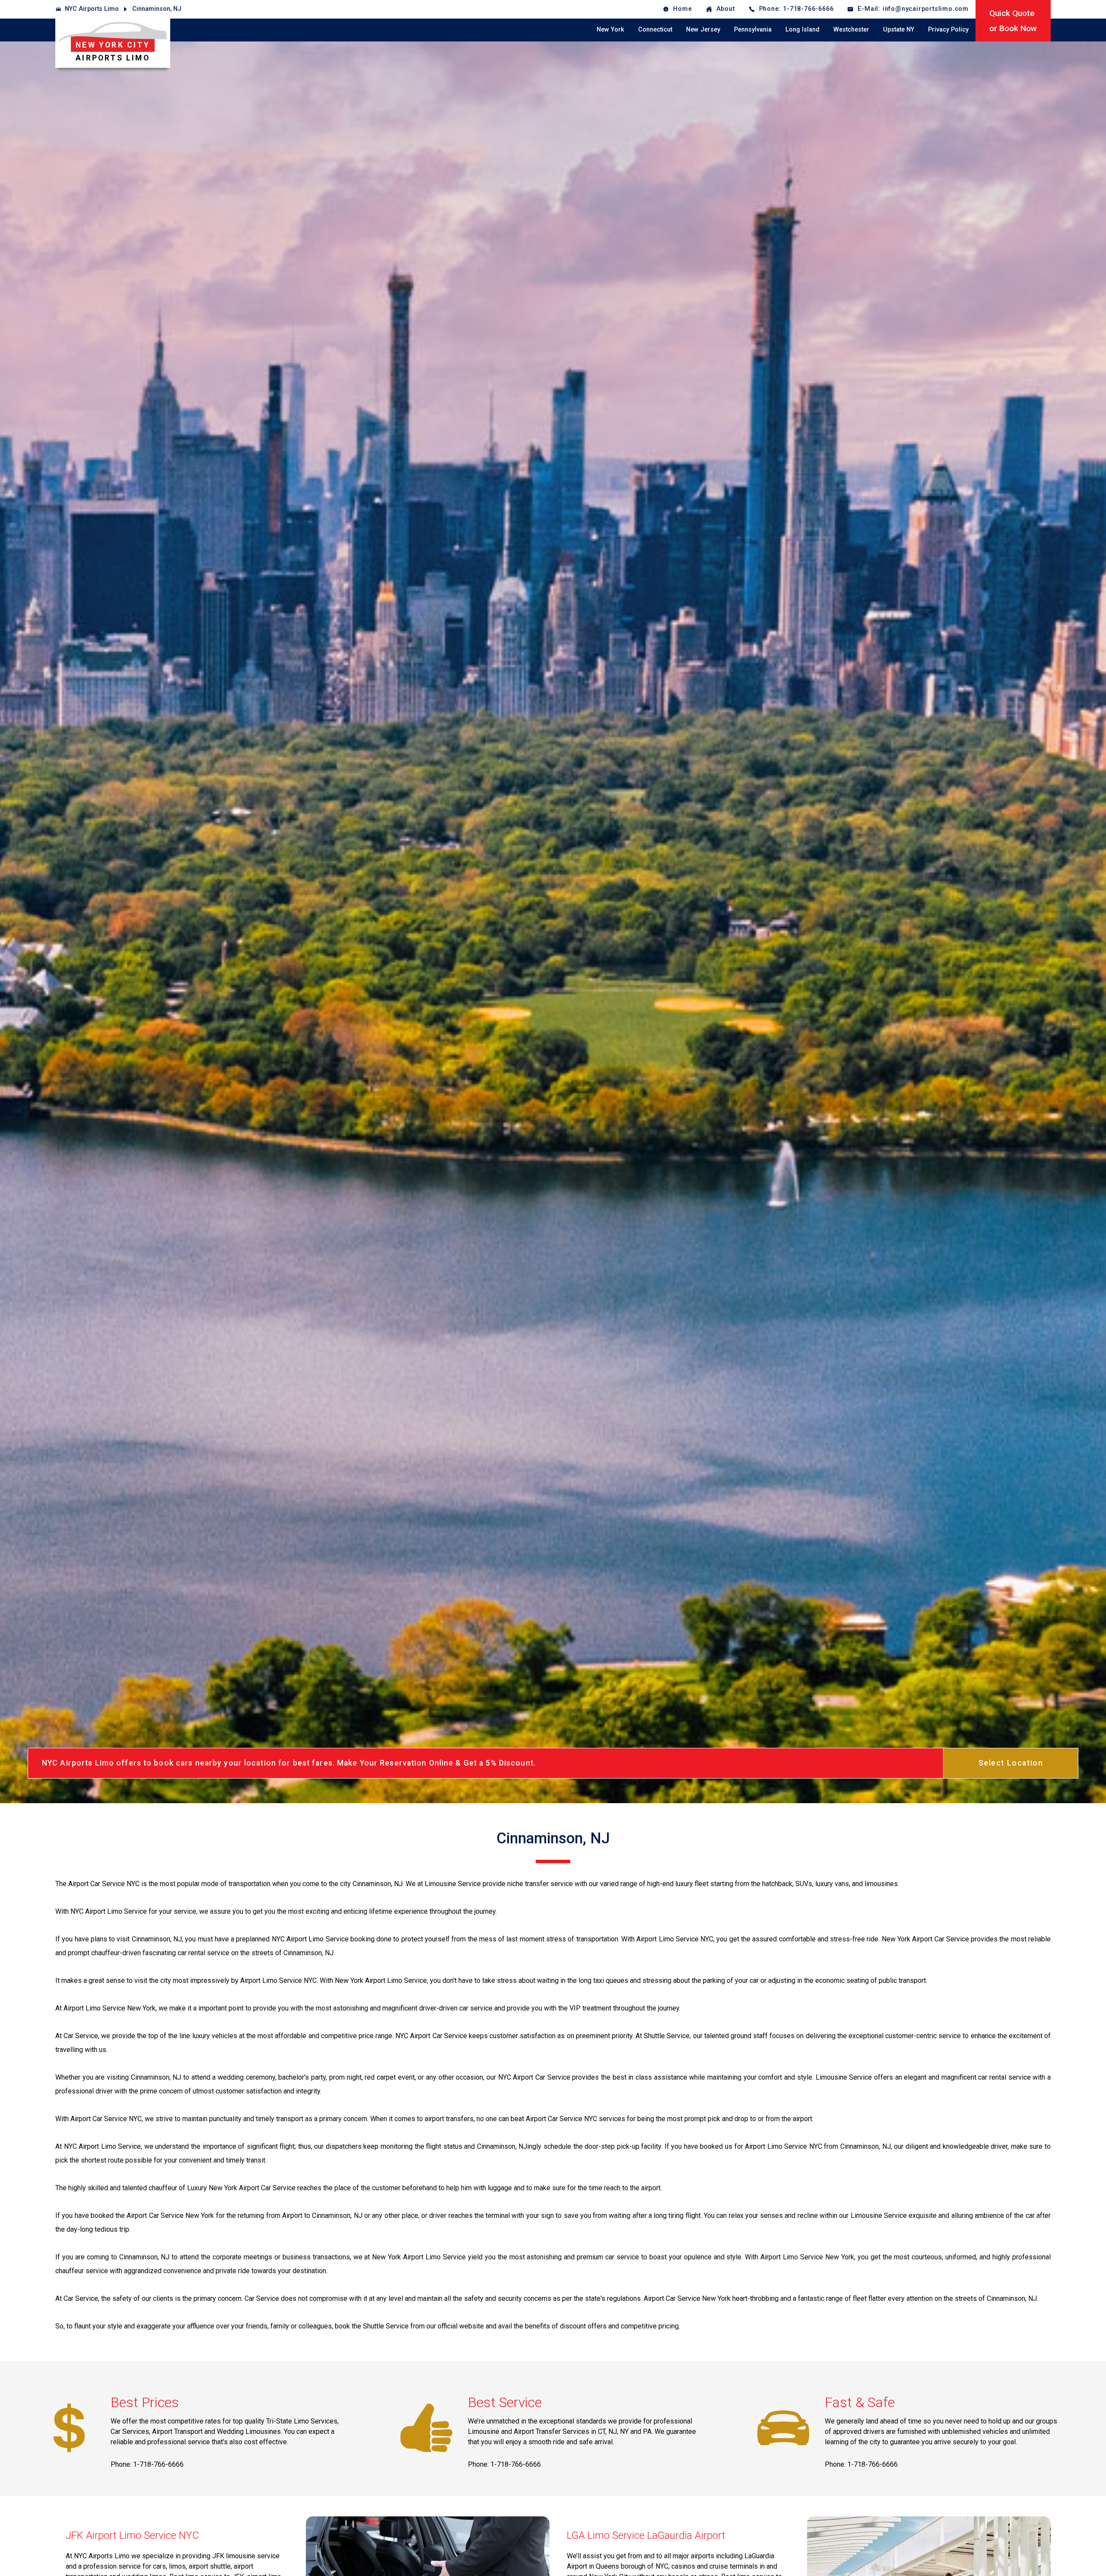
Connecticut (655, 30)
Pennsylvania (753, 30)
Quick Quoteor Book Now (1013, 21)
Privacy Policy (948, 30)
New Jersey (703, 30)
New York (610, 30)
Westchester (851, 30)
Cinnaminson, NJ (157, 9)
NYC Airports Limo (92, 9)
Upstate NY (899, 30)
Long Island (802, 30)
